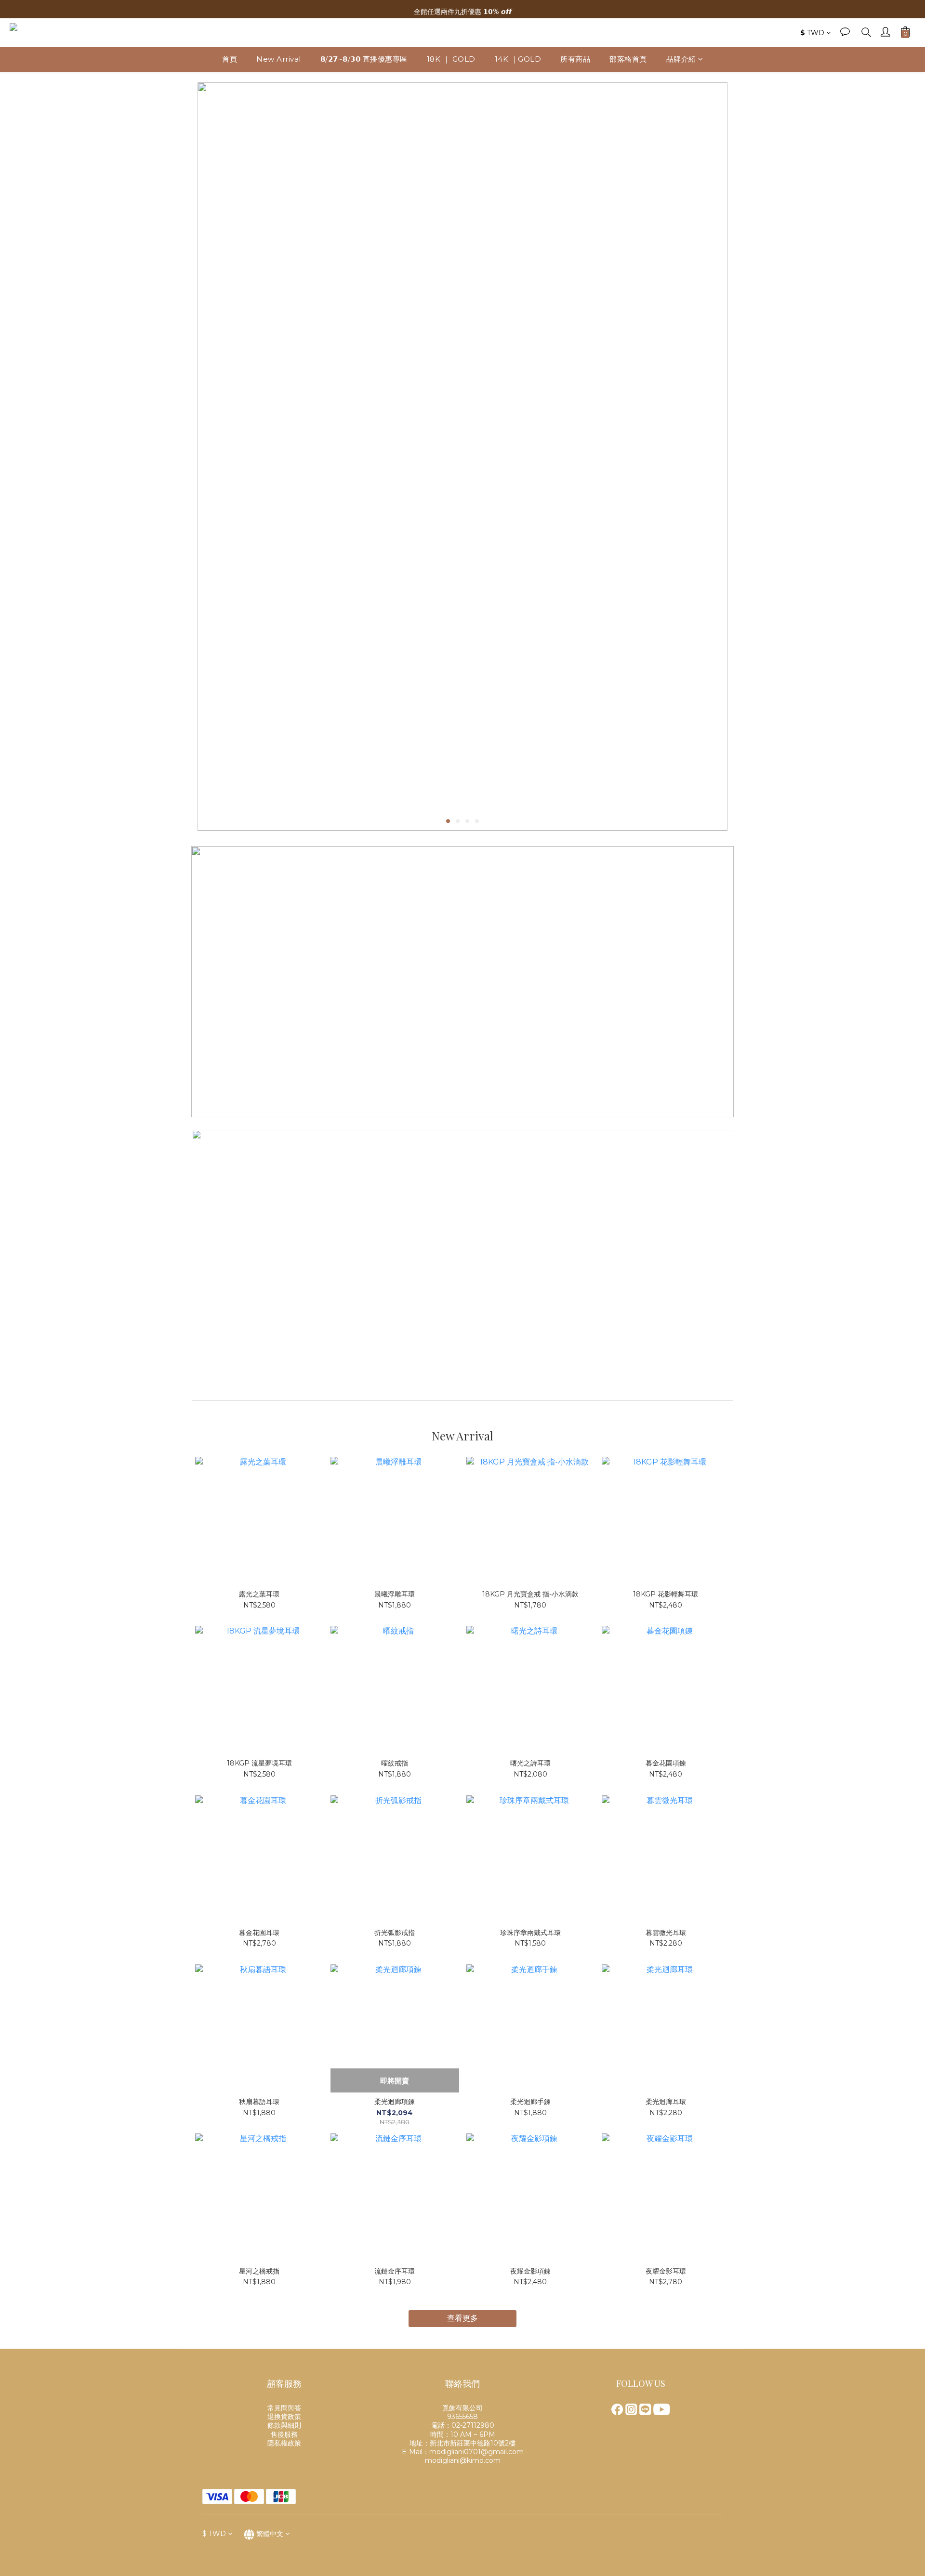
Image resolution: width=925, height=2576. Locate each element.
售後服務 (284, 2434)
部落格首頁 (628, 59)
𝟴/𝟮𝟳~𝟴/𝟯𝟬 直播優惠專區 (364, 59)
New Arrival (279, 59)
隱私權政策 (284, 2443)
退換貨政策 (284, 2417)
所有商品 (575, 59)
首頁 (230, 59)
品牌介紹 (681, 59)
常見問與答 (284, 2408)
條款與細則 (284, 2425)
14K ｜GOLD (518, 59)
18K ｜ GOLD (451, 59)
